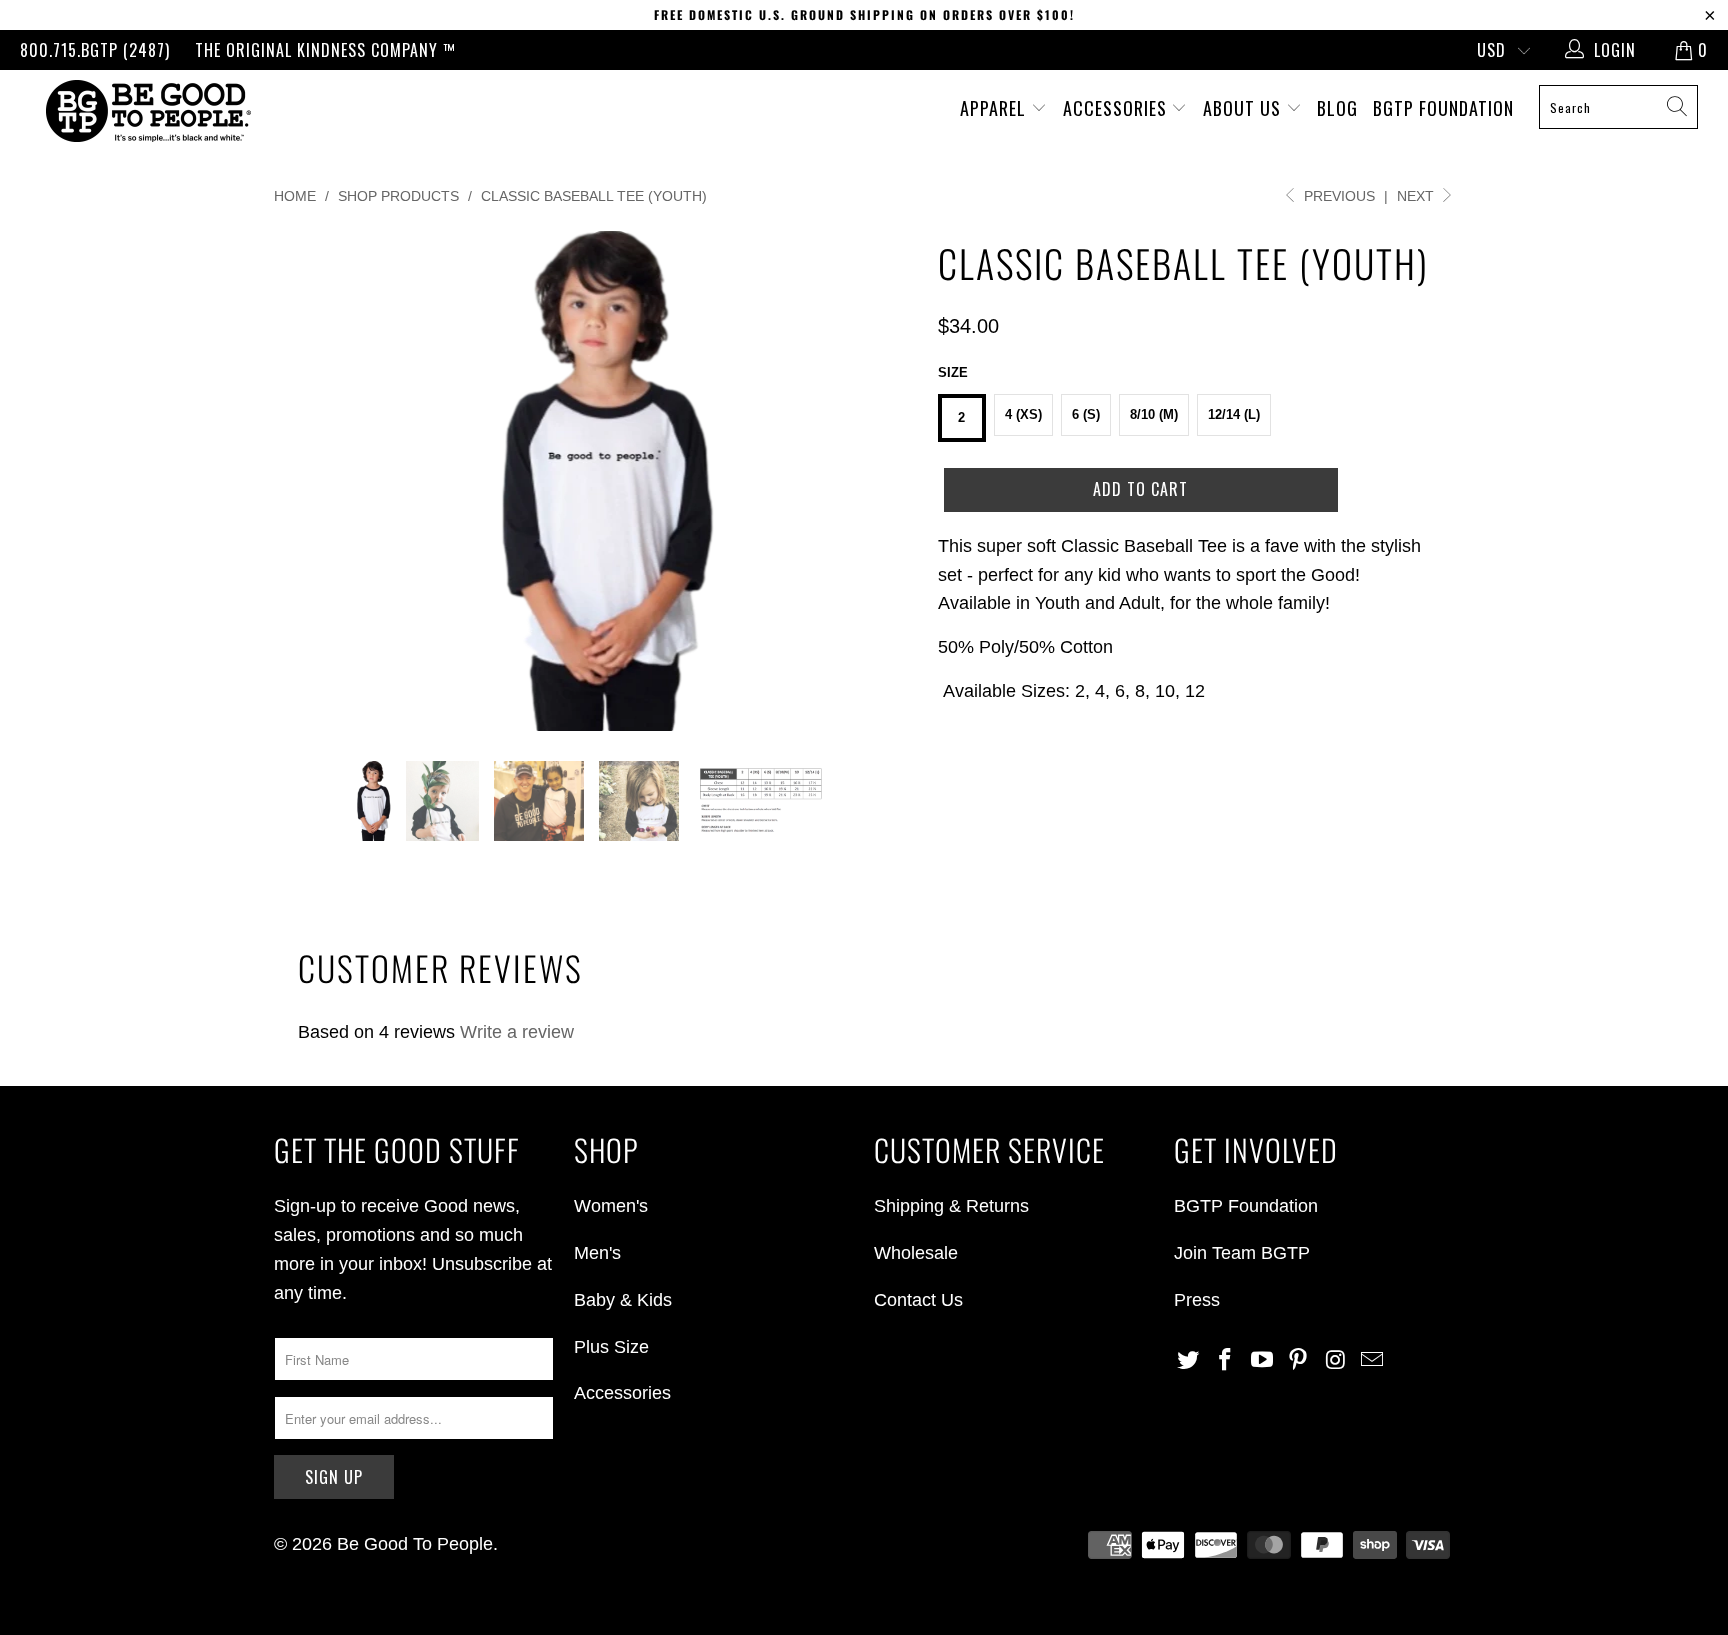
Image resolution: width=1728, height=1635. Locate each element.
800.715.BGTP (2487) (95, 50)
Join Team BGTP (1242, 1253)
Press (1197, 1300)
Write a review (517, 1032)
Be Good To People (415, 1544)
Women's (611, 1206)
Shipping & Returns (951, 1206)
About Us (1244, 108)
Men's (597, 1253)
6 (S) (1086, 414)
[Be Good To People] (148, 111)
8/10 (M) (1154, 414)
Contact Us (918, 1300)
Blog (1337, 108)
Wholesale (916, 1253)
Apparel (995, 108)
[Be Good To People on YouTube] (1262, 1361)
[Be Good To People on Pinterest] (1299, 1361)
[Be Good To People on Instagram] (1336, 1361)
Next (1417, 196)
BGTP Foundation (1443, 108)
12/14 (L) (1234, 414)
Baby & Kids (623, 1300)
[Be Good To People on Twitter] (1189, 1361)
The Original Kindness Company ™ (325, 50)
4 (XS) (1023, 414)
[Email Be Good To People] (1372, 1361)
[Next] (883, 481)
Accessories (1117, 108)
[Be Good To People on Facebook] (1226, 1361)
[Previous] (308, 481)
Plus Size (611, 1347)
